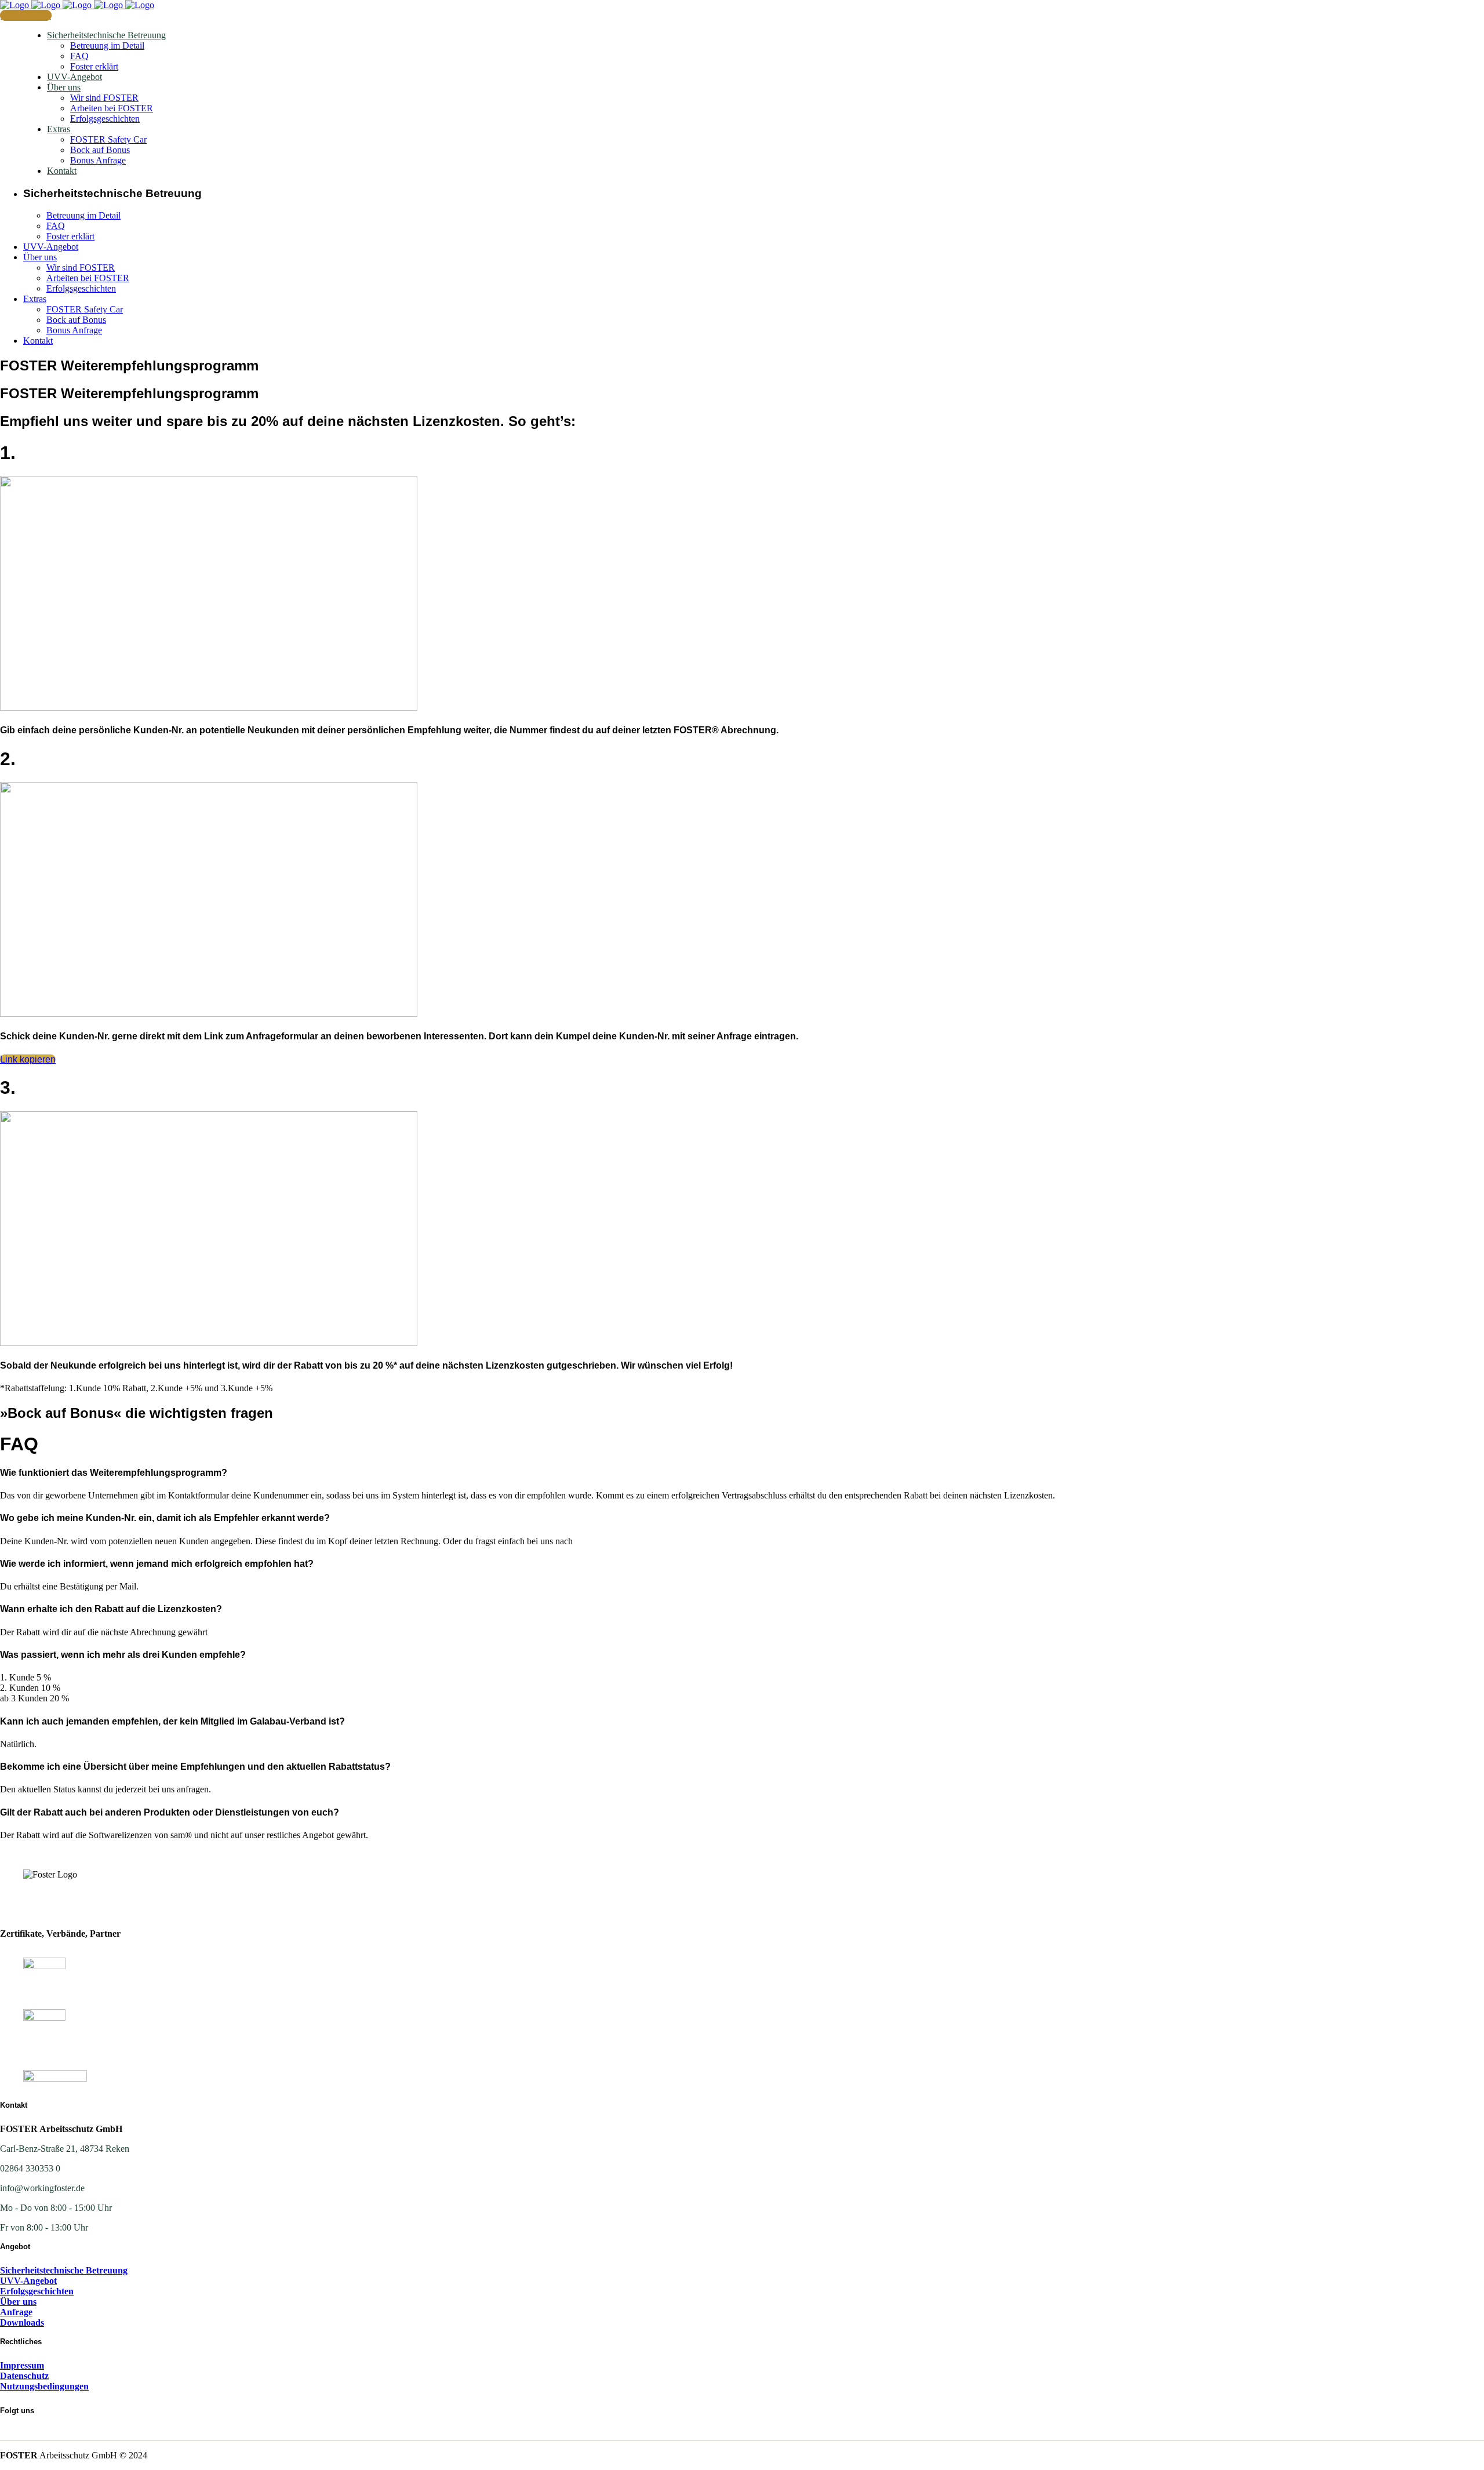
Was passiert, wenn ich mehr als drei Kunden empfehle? (123, 1655)
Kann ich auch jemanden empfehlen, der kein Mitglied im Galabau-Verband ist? (172, 1721)
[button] (742, 1473)
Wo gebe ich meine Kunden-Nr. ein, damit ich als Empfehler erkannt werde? (165, 1518)
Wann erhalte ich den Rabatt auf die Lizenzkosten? (111, 1609)
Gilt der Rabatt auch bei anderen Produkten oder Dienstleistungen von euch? (170, 1812)
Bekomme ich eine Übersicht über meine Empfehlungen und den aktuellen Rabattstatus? (195, 1767)
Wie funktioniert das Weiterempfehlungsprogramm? (114, 1473)
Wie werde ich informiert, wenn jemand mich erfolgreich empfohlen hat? (157, 1564)
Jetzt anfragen (26, 15)
